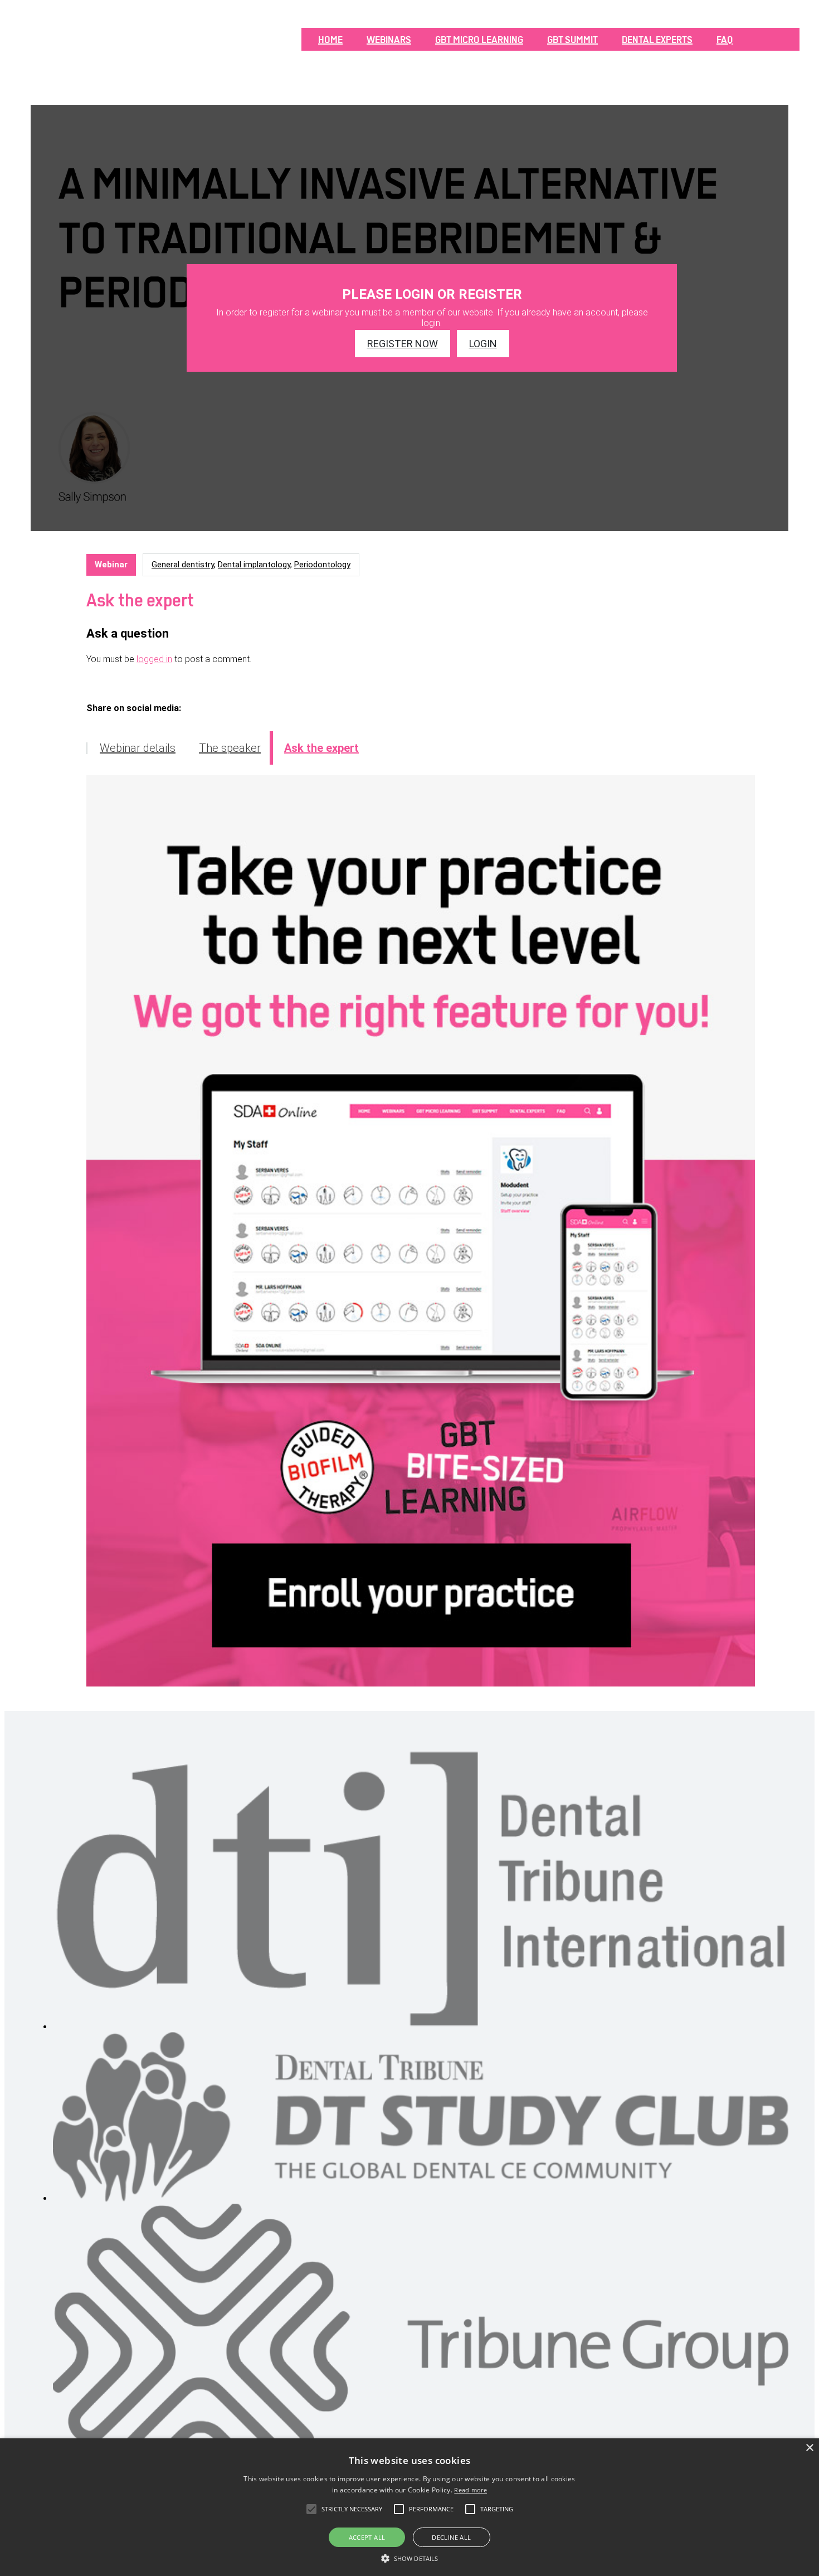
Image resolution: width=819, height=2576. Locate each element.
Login (483, 344)
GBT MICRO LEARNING (479, 40)
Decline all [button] (451, 2537)
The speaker (230, 748)
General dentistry (183, 565)
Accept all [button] (367, 2537)
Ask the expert (321, 748)
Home (330, 40)
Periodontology (322, 565)
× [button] (809, 2448)
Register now (403, 344)
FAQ (725, 40)
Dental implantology (254, 565)
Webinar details (138, 748)
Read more (471, 2490)
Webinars (389, 40)
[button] (409, 2558)
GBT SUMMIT (572, 40)
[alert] (409, 2507)
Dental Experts (657, 40)
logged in (154, 659)
